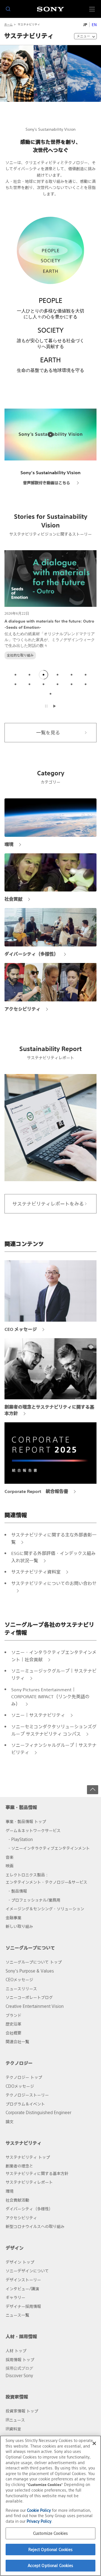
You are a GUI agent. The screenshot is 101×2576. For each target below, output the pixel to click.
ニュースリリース (21, 1989)
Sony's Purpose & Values (30, 1971)
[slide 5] (72, 675)
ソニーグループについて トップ (34, 1962)
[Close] (94, 2443)
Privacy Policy (39, 2521)
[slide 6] (86, 675)
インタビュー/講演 (22, 2289)
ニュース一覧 (17, 2315)
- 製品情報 (18, 1891)
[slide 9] (43, 684)
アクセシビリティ (21, 2218)
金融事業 (13, 1918)
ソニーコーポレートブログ (29, 1997)
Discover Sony (19, 2376)
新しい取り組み (19, 1926)
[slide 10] (58, 684)
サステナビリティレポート (29, 2182)
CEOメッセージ (19, 1980)
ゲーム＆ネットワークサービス (33, 1830)
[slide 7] (15, 684)
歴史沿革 (13, 2024)
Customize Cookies (50, 2533)
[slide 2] (29, 675)
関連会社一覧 (17, 2042)
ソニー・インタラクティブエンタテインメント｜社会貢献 (54, 1656)
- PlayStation (21, 1839)
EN (94, 25)
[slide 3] (43, 675)
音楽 (10, 1857)
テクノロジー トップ (24, 2077)
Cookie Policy (39, 2510)
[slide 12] (86, 684)
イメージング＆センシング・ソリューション (45, 1909)
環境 (10, 2191)
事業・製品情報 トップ (26, 1822)
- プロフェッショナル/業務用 (34, 1900)
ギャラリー (15, 2297)
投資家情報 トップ (22, 2411)
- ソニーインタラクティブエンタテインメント (49, 1848)
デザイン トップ (20, 2262)
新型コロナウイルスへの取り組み (35, 2226)
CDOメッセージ (20, 2086)
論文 (10, 2122)
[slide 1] (15, 675)
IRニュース (15, 2420)
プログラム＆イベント (25, 2104)
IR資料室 (13, 2429)
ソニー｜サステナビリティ (38, 1715)
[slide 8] (29, 684)
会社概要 (13, 2033)
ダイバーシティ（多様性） (29, 2209)
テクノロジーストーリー (27, 2095)
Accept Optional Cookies (51, 2565)
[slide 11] (72, 684)
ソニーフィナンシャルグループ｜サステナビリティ (54, 1749)
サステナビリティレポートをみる (48, 1204)
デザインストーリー (23, 2280)
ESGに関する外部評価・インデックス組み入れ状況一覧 (53, 1557)
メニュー (83, 36)
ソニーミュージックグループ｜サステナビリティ (54, 1674)
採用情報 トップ (20, 2360)
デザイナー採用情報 (23, 2306)
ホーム (8, 25)
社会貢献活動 (17, 2200)
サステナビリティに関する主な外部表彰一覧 (54, 1538)
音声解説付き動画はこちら (47, 483)
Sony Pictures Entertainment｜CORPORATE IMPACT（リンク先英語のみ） (50, 1697)
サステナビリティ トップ (28, 2157)
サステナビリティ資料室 (36, 1572)
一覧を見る (48, 733)
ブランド (13, 2015)
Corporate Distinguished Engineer (38, 2113)
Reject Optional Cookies (51, 2549)
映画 (10, 1866)
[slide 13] (50, 694)
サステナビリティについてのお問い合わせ (54, 1583)
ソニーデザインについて (27, 2271)
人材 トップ (16, 2351)
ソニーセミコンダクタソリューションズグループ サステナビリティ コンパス (54, 1730)
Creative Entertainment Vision (35, 2006)
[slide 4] (58, 675)
